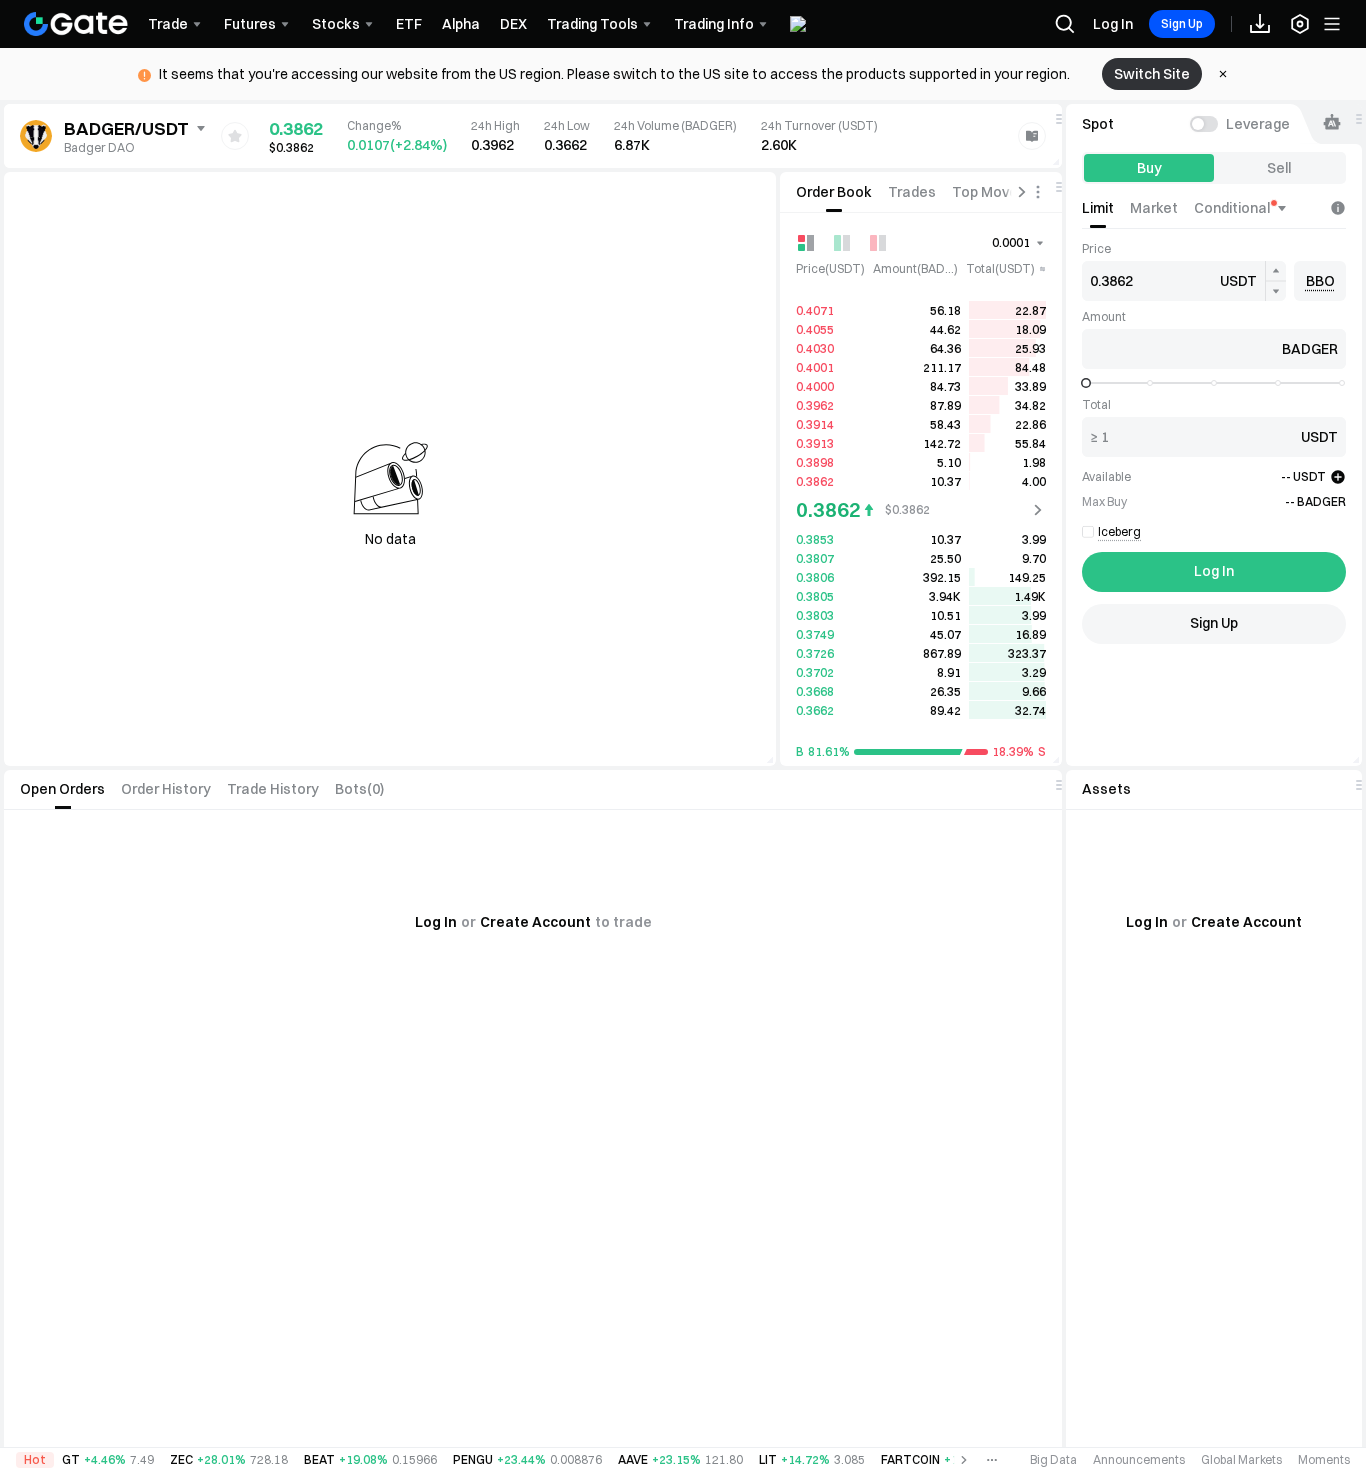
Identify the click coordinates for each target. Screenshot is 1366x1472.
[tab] (834, 192)
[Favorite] (235, 136)
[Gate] (76, 24)
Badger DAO (99, 147)
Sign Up (1182, 23)
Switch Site (1152, 74)
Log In (1113, 24)
